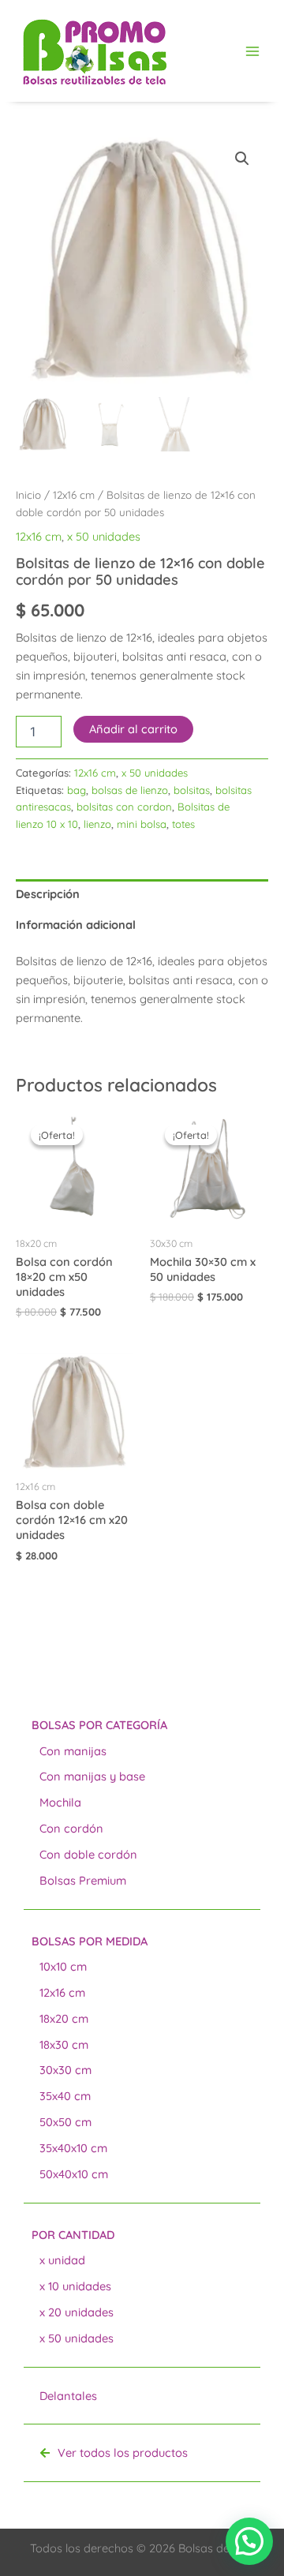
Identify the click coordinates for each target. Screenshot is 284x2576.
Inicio (28, 495)
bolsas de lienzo (130, 790)
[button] (242, 159)
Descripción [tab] (48, 894)
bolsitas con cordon (124, 807)
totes (183, 824)
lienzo (97, 824)
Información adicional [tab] (76, 925)
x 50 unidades (104, 536)
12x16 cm (74, 495)
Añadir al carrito (133, 729)
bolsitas (192, 790)
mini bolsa (142, 824)
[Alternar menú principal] (252, 51)
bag (77, 790)
